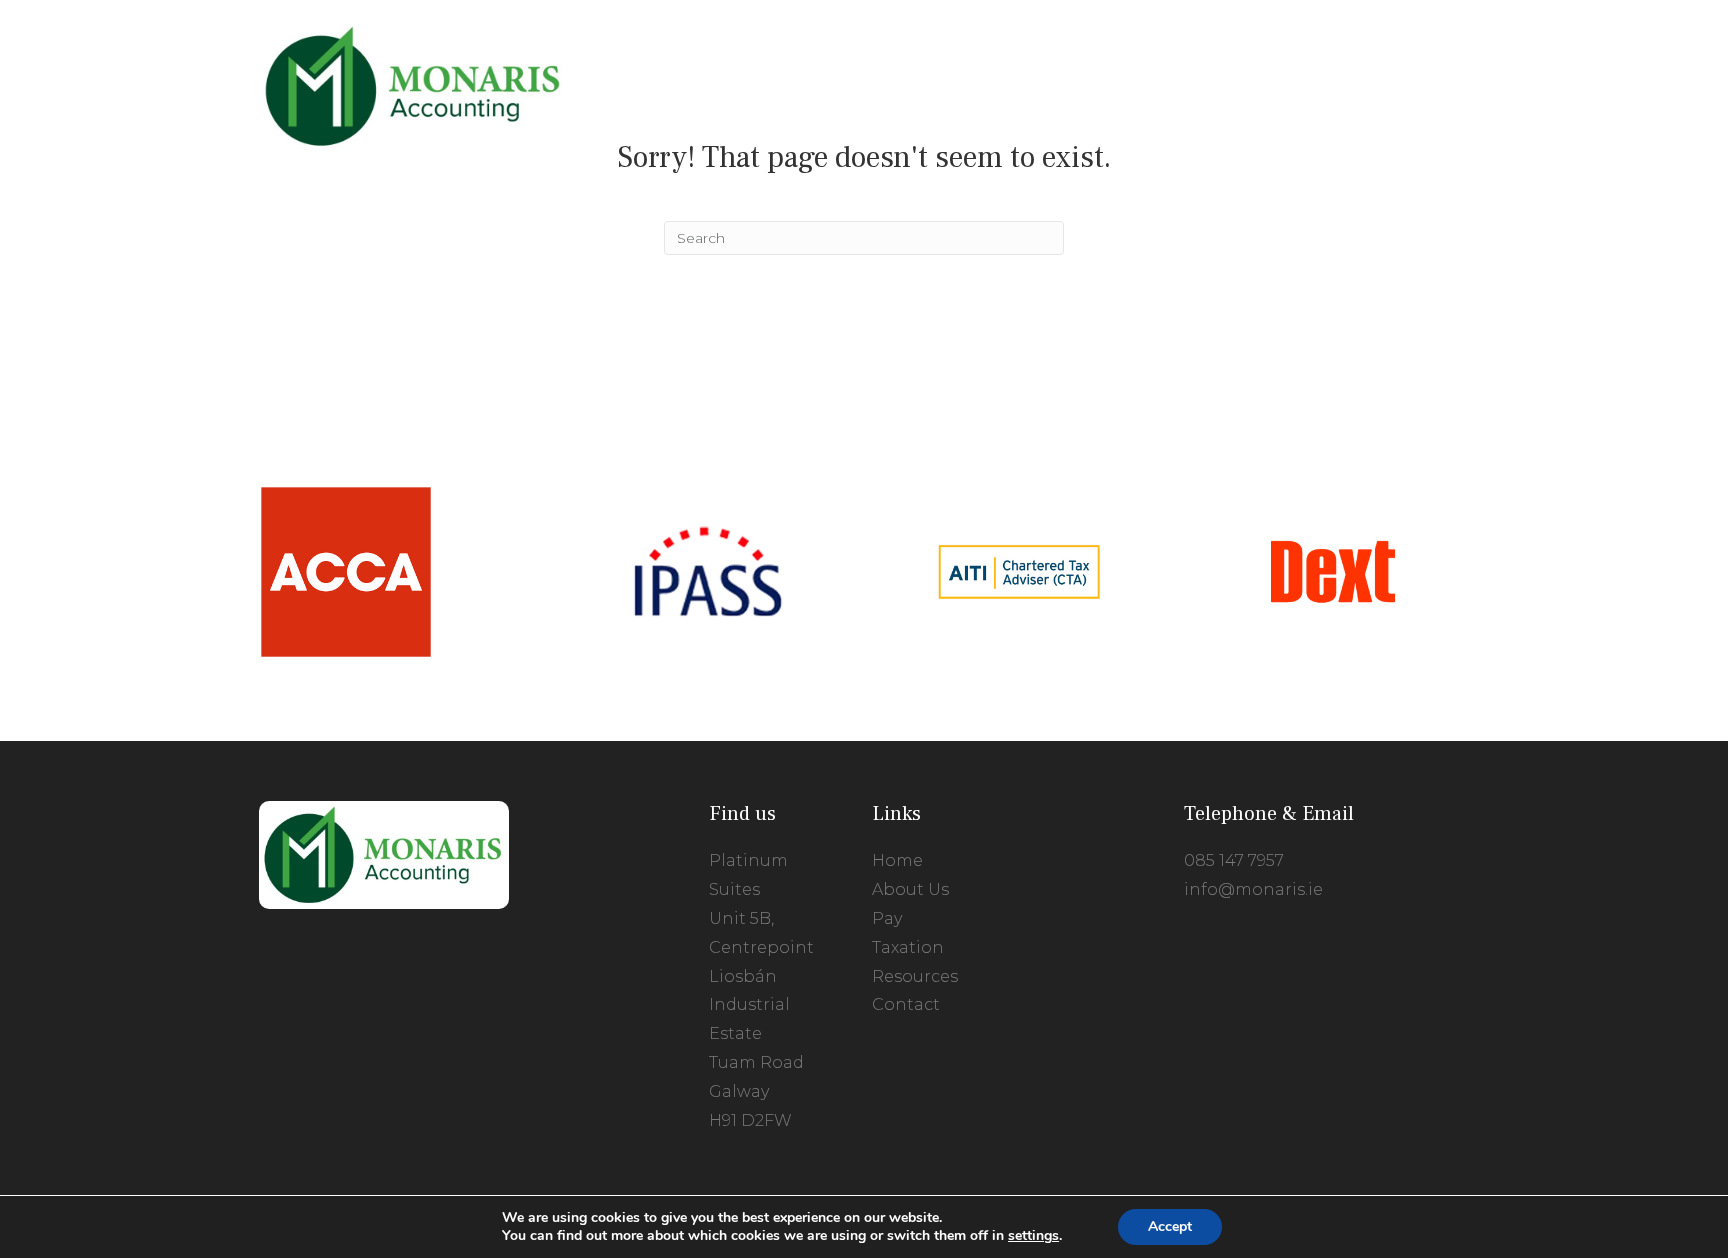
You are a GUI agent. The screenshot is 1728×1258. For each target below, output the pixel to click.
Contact (906, 1004)
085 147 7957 (1234, 860)
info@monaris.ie (1253, 889)
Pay (887, 918)
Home (897, 860)
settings (1033, 1236)
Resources (915, 976)
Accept (1170, 1226)
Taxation (908, 947)
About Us (910, 889)
